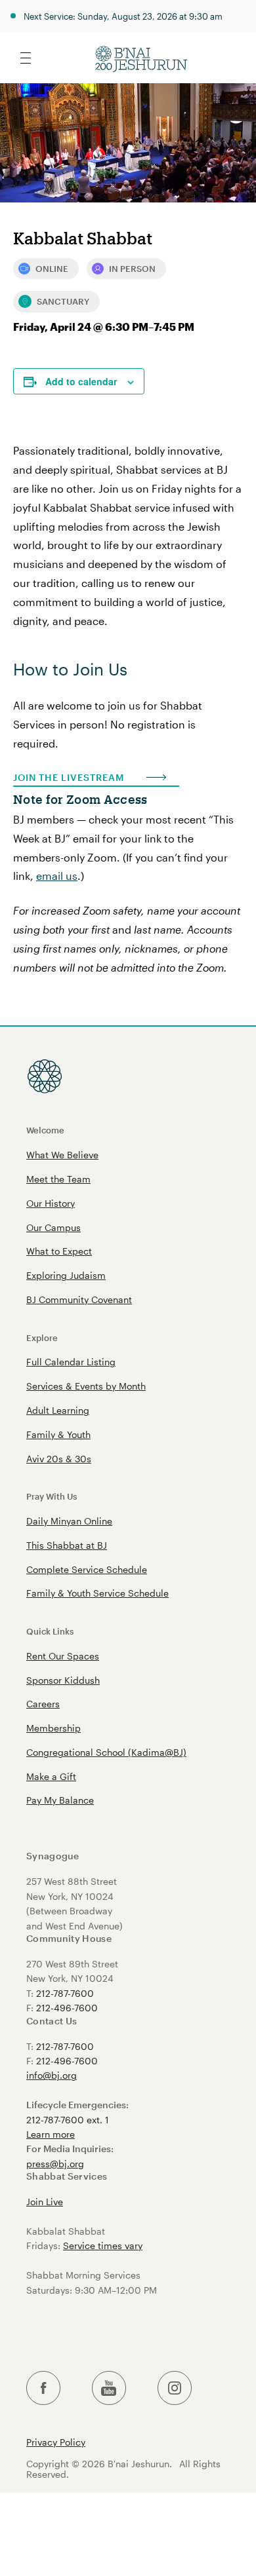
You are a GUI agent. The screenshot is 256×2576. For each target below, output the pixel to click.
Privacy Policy (56, 2442)
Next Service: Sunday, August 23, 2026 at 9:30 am (123, 16)
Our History (51, 1203)
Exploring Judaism (66, 1275)
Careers (43, 1704)
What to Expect (59, 1251)
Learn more (51, 2134)
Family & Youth (58, 1434)
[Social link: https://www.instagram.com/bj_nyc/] (175, 2388)
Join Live (45, 2202)
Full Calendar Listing (71, 1362)
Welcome (45, 1130)
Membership (53, 1728)
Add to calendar (81, 381)
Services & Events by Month (86, 1386)
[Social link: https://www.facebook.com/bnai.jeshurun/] (43, 2388)
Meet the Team (58, 1179)
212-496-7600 (67, 2008)
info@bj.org (52, 2075)
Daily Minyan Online (69, 1521)
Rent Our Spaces (63, 1656)
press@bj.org (55, 2164)
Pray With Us (52, 1496)
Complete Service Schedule (87, 1569)
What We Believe (62, 1155)
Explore (42, 1337)
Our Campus (53, 1227)
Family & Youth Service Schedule (97, 1593)
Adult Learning (58, 1410)
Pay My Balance (60, 1800)
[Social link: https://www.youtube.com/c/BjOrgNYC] (109, 2388)
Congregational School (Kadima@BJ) (106, 1752)
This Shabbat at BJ (67, 1545)
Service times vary (103, 2245)
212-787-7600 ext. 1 (68, 2120)
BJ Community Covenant (79, 1299)
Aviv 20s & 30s (59, 1459)
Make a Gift (51, 1776)
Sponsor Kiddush (63, 1680)
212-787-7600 (65, 1993)
